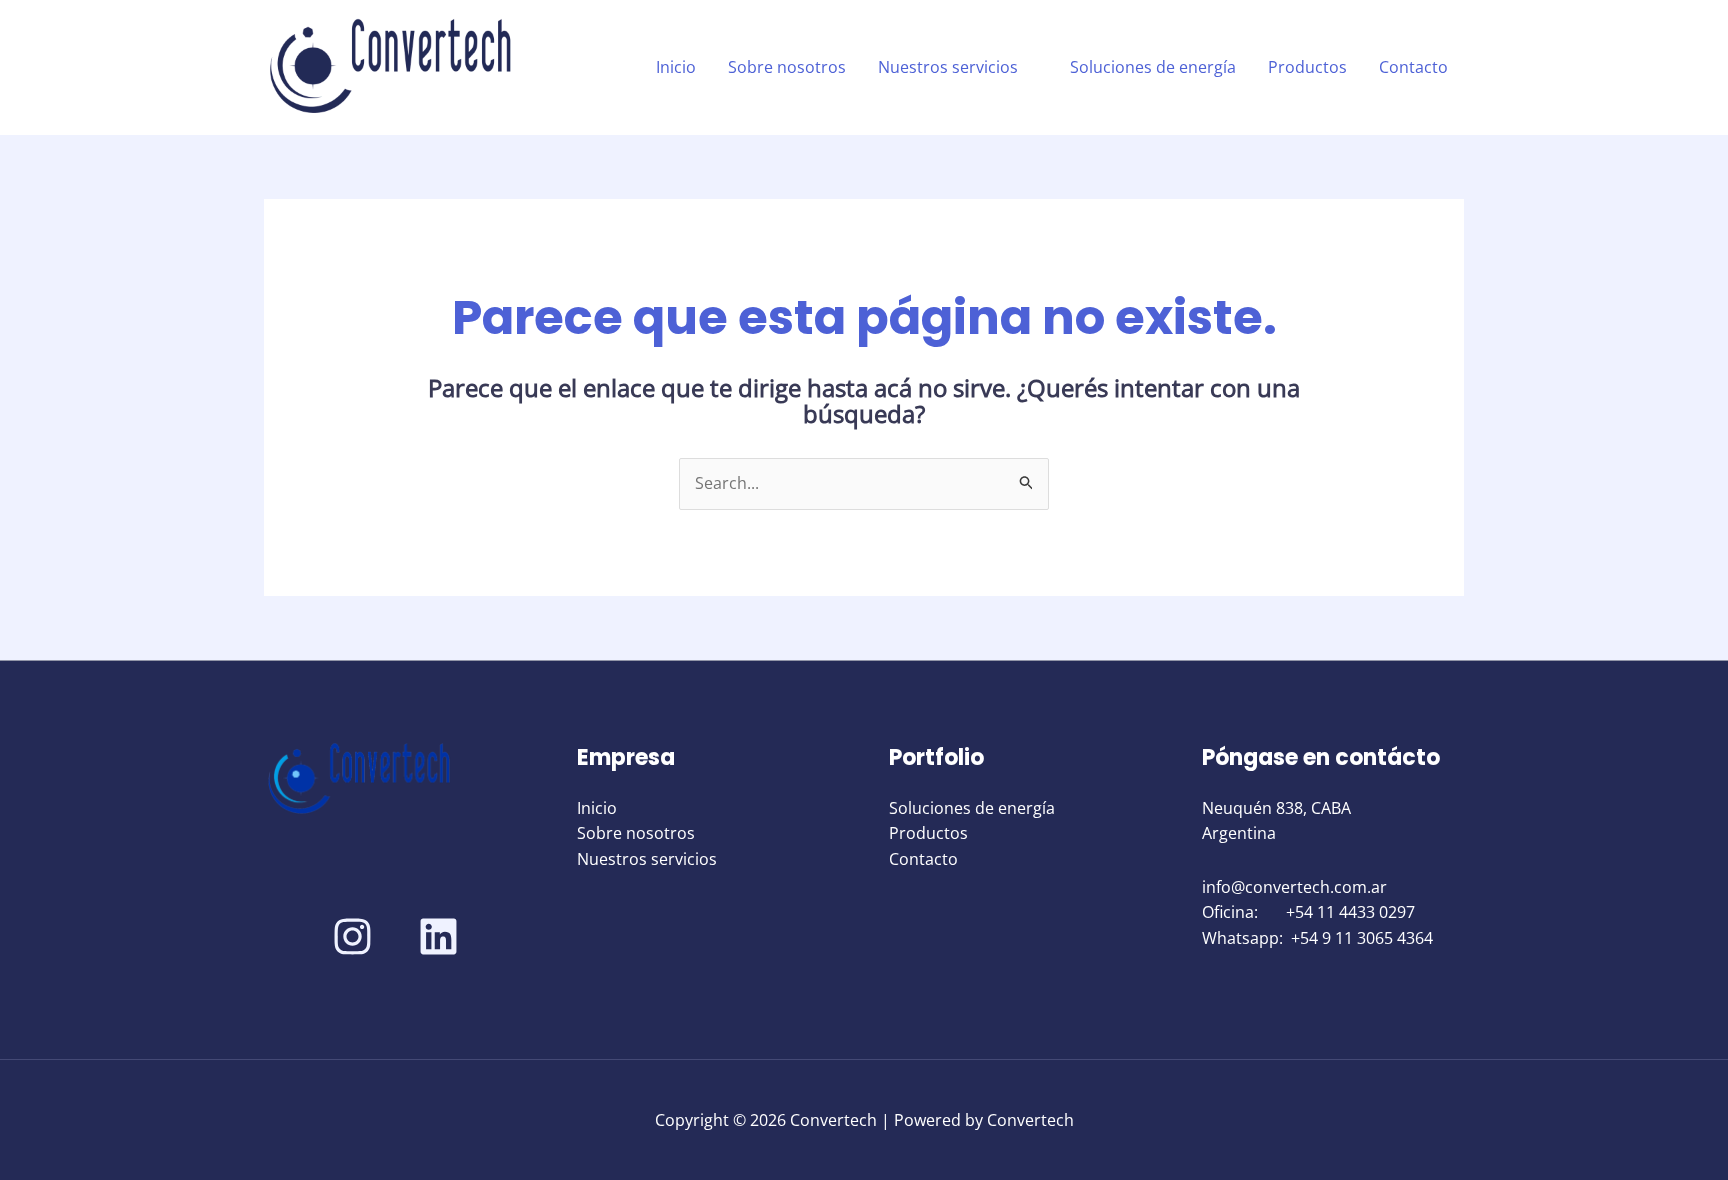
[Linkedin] (438, 936)
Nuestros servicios (948, 67)
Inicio (676, 67)
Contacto (1413, 67)
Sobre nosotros (787, 67)
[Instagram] (352, 936)
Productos (1307, 67)
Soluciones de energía (1153, 67)
